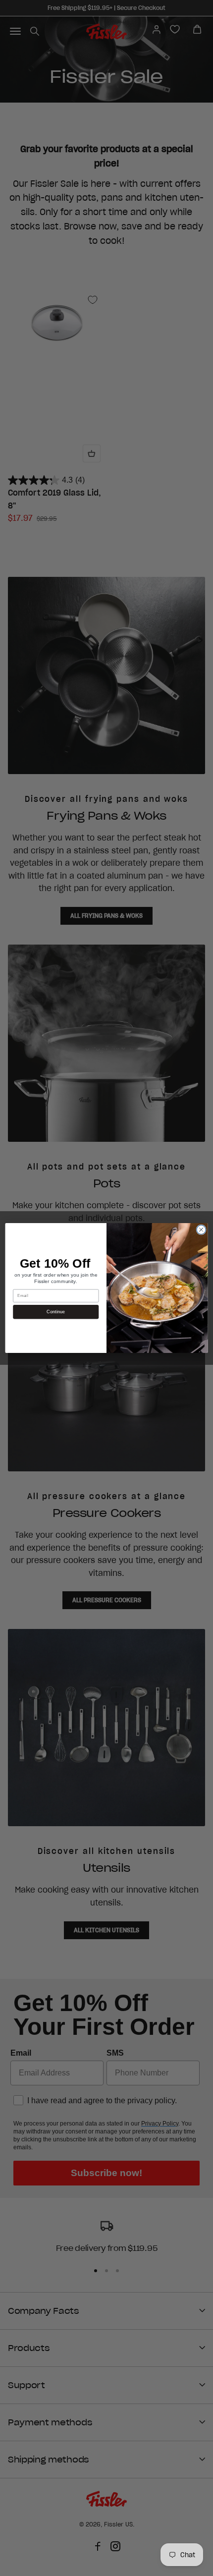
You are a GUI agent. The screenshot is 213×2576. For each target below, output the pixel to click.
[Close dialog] (201, 1230)
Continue (56, 1312)
